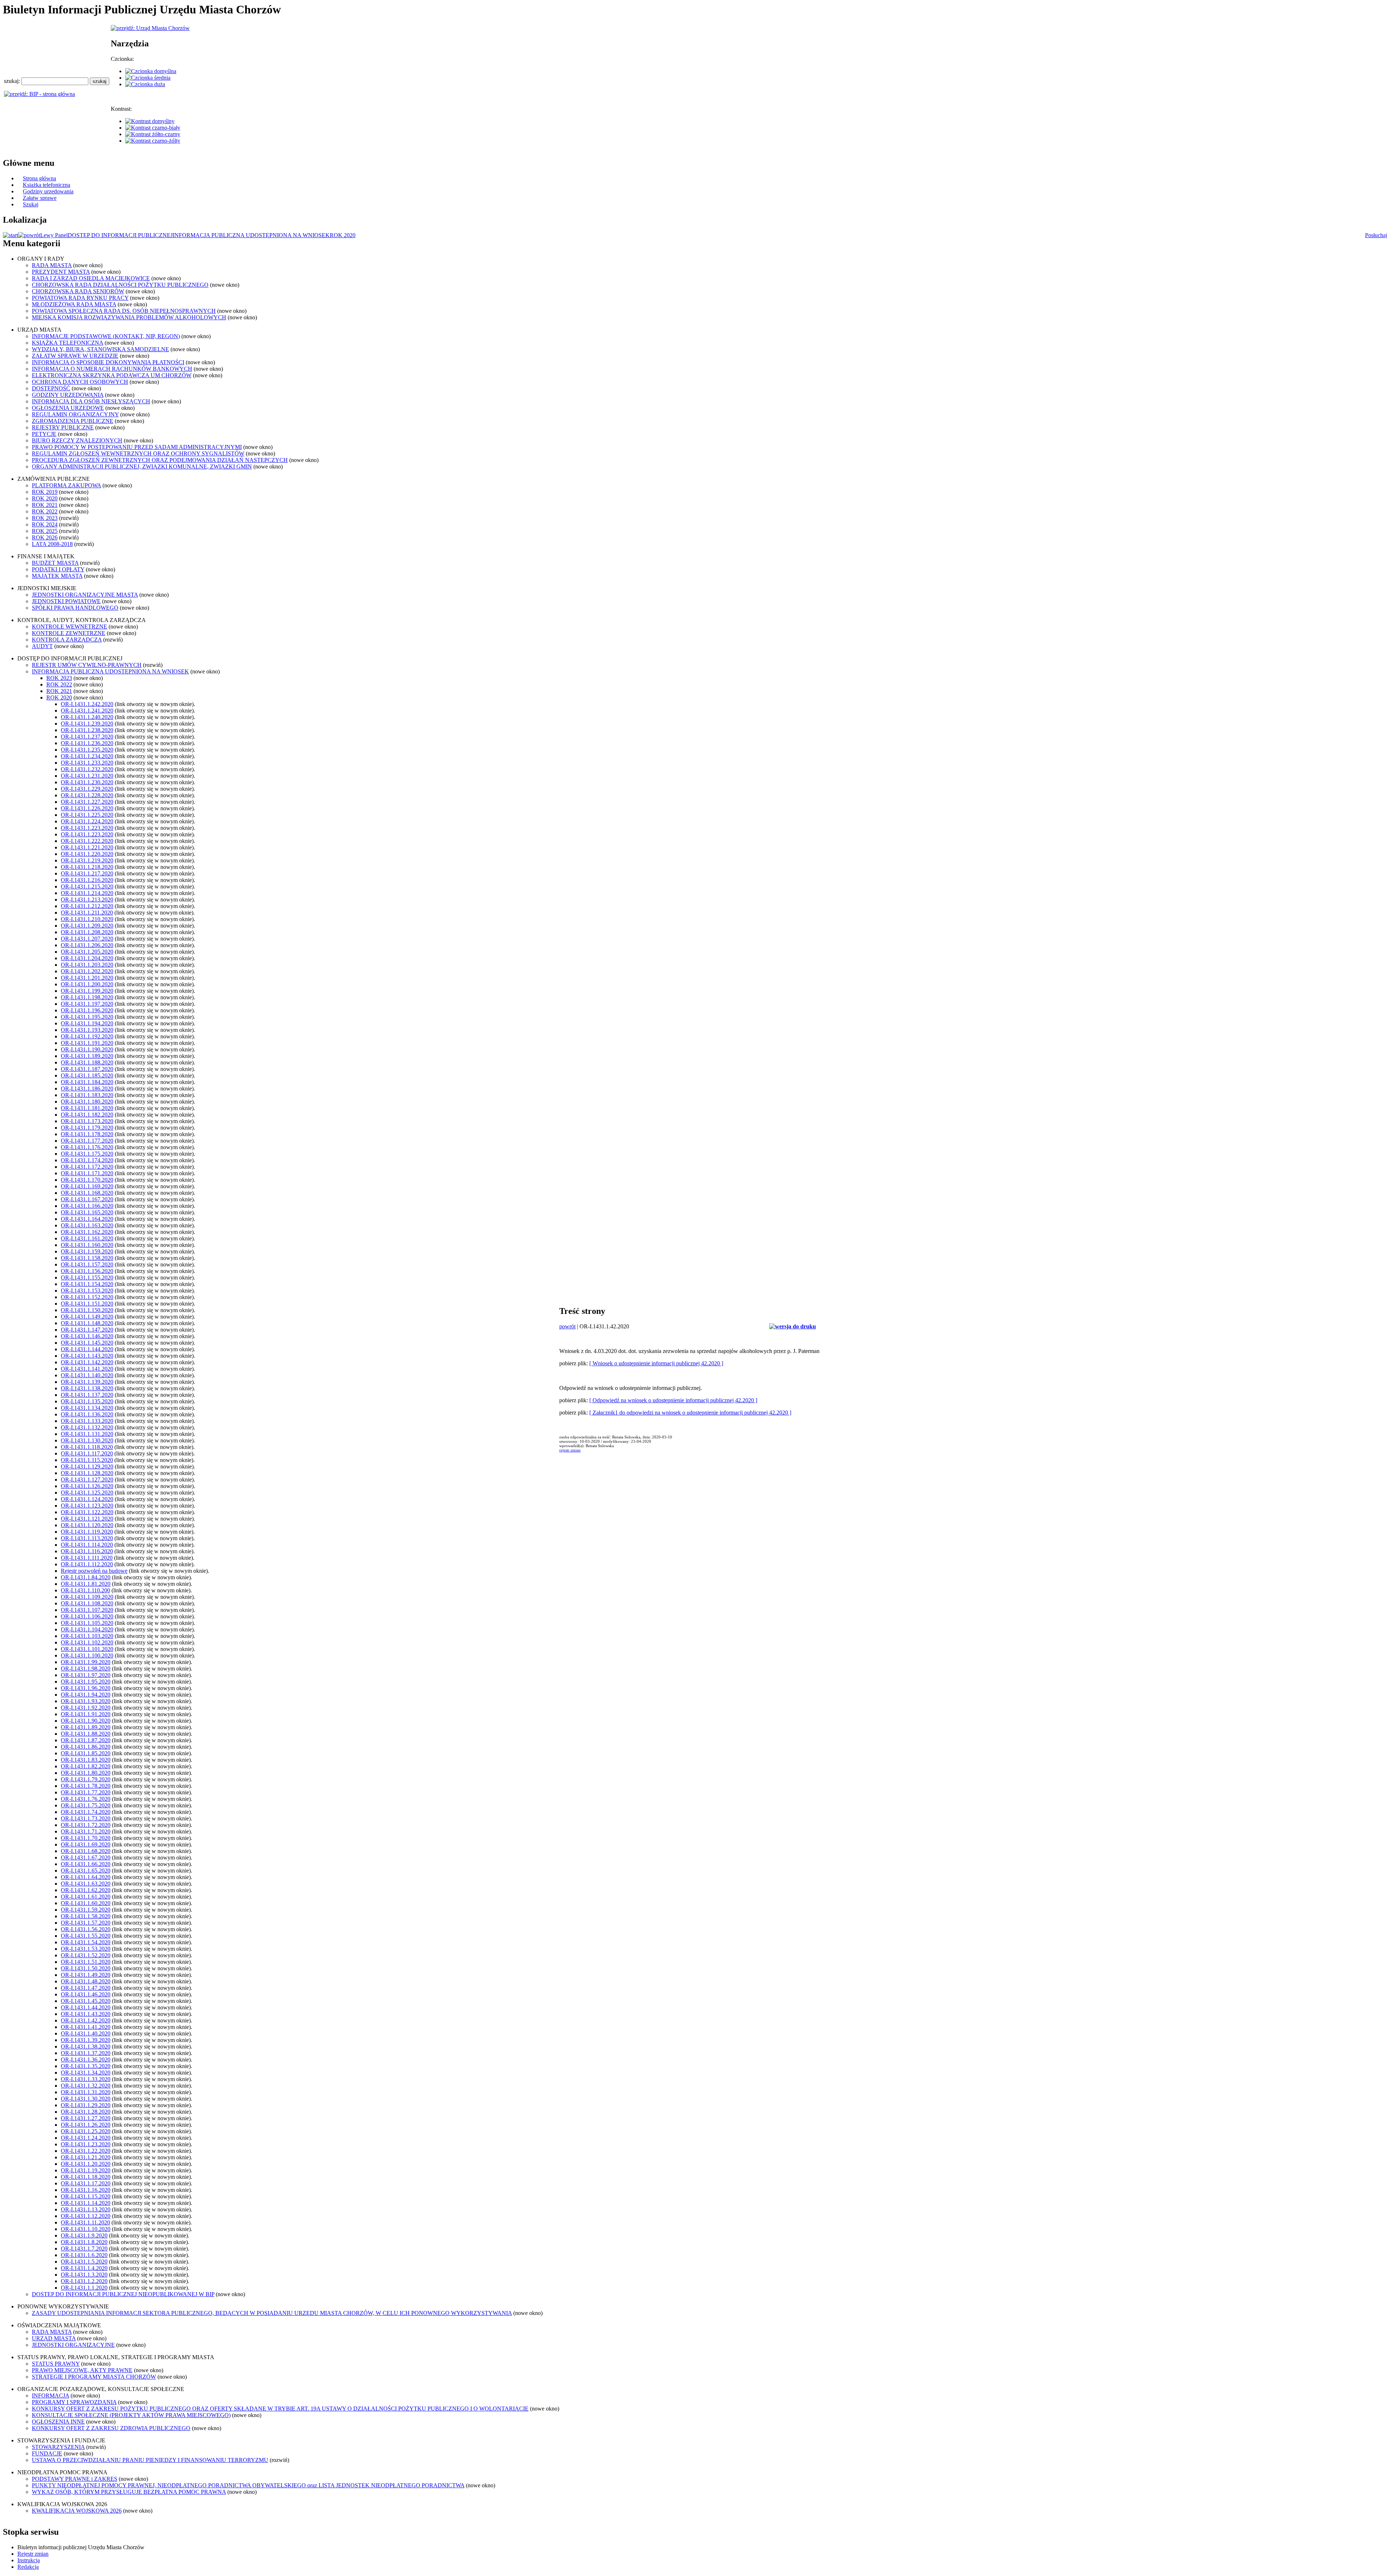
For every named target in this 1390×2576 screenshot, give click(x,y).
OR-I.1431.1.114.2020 (87, 1545)
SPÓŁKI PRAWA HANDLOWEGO (75, 608)
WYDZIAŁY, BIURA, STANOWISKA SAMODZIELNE (100, 349)
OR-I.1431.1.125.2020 (87, 1493)
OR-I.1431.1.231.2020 (87, 776)
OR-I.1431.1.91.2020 (86, 1714)
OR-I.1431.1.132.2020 (87, 1427)
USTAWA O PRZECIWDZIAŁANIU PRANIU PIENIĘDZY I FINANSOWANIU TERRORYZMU (150, 2460)
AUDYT (42, 646)
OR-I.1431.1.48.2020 (86, 1981)
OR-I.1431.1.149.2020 (87, 1317)
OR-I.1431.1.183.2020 (87, 1095)
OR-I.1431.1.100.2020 (87, 1655)
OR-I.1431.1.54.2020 (86, 1942)
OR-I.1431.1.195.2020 (87, 1017)
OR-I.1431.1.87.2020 (86, 1740)
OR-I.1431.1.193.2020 (87, 1030)
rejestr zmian (570, 1450)
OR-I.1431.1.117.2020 (87, 1453)
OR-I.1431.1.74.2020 (86, 1812)
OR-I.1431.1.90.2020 (86, 1721)
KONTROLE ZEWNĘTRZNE (69, 633)
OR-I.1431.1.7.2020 (84, 2249)
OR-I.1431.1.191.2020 (87, 1043)
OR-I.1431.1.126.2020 (87, 1486)
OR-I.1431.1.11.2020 (85, 2222)
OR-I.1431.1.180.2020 (87, 1102)
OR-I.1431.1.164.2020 (87, 1219)
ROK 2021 (45, 505)
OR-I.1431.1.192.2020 (87, 1036)
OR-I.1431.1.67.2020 (86, 1858)
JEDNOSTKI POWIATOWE (66, 601)
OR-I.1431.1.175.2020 (87, 1154)
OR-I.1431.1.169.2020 (87, 1186)
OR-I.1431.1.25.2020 (86, 2131)
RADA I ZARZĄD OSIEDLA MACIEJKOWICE (91, 278)
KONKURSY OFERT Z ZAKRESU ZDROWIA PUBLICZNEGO (111, 2428)
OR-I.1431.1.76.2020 (86, 1799)
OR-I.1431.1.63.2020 (86, 1884)
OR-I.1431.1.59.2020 (86, 1910)
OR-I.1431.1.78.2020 (86, 1786)
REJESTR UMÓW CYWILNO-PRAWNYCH (87, 665)
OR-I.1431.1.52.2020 (86, 1955)
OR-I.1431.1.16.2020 (86, 2190)
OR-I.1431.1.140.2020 (87, 1375)
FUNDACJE (47, 2453)
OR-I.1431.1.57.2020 (86, 1923)
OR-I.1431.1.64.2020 (86, 1877)
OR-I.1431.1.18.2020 (86, 2177)
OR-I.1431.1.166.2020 (87, 1206)
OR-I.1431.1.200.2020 (87, 984)
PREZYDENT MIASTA (61, 272)
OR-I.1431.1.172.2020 (87, 1167)
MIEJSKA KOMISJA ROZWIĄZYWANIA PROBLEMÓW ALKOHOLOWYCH (129, 317)
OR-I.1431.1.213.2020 (87, 900)
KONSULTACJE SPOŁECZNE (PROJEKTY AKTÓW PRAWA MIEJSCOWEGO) (131, 2415)
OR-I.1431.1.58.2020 (86, 1916)
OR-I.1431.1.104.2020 (87, 1629)
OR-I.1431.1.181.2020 (87, 1108)
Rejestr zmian (33, 2554)
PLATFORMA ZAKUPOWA (66, 485)
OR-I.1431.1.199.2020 (87, 991)
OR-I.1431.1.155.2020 (87, 1278)
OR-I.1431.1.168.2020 (87, 1193)
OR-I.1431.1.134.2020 (87, 1408)
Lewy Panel (54, 235)
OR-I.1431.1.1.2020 (84, 2288)
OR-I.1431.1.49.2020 (86, 1975)
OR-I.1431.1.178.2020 (87, 1134)
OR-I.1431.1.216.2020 (87, 880)
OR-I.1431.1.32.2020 (86, 2086)
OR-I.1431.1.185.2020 (87, 1075)
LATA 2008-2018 (52, 544)
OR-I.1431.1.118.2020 (87, 1447)
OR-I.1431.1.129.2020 (87, 1466)
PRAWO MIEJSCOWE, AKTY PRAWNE (82, 2370)
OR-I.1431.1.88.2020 (86, 1734)
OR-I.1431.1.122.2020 (87, 1512)
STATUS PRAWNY (56, 2364)
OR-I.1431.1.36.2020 (86, 2060)
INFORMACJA (50, 2396)
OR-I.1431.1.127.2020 (87, 1480)
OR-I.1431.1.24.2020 (86, 2138)
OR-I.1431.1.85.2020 (86, 1753)
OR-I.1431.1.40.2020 (86, 2033)
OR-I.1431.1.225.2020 (87, 815)
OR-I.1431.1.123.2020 (87, 1506)
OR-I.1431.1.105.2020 (87, 1623)
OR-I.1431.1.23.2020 (86, 2144)
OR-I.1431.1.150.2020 (87, 1310)
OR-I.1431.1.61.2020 (86, 1897)
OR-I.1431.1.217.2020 (87, 873)
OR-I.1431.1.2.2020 (84, 2281)
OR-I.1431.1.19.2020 (86, 2170)
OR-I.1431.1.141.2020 (87, 1369)
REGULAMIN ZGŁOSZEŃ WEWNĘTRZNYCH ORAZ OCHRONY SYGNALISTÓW (138, 453)
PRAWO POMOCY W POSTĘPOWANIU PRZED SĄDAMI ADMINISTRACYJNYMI (137, 447)
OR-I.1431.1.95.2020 (86, 1682)
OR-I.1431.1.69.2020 (86, 1844)
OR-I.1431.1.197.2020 (87, 1004)
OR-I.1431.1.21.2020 (86, 2157)
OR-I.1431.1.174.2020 (87, 1160)
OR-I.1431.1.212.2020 (87, 906)
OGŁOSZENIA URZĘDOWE (68, 408)
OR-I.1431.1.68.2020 (86, 1851)
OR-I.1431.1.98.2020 (86, 1669)
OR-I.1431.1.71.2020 (86, 1831)
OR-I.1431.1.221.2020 (87, 847)
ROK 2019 (45, 492)
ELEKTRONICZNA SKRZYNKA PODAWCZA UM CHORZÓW (112, 375)
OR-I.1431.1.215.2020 (87, 886)
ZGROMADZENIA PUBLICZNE (73, 421)
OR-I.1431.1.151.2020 (87, 1304)
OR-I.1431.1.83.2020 (86, 1760)
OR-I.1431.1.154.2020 (87, 1284)
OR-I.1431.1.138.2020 (87, 1388)
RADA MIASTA (52, 265)
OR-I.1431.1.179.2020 (87, 1128)
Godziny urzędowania (48, 191)
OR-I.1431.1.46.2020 (86, 1994)
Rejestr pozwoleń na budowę (94, 1571)
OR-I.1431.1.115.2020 (87, 1460)
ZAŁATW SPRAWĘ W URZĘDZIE (75, 356)
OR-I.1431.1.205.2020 (87, 952)
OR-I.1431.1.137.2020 (87, 1395)
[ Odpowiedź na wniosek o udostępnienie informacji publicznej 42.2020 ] (673, 1400)
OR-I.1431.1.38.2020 (86, 2046)
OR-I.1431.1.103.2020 (87, 1636)
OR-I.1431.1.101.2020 (87, 1649)
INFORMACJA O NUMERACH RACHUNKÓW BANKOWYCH (112, 369)
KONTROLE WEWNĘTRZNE (69, 627)
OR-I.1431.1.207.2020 (87, 939)
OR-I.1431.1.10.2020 (86, 2229)
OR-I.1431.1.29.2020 (86, 2105)
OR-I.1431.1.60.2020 (86, 1903)
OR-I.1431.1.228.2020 (87, 795)
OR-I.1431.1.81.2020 (86, 1584)
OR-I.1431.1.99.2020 (86, 1662)
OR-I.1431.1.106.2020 (87, 1616)
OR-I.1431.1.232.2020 (87, 769)
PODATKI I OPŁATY (58, 569)
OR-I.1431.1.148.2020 (87, 1323)
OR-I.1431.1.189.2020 (87, 1056)
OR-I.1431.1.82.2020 (86, 1766)
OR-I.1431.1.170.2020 (87, 1180)
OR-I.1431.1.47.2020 (86, 1988)
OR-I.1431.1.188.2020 (87, 1062)
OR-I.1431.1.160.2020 (87, 1245)
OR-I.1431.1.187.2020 (87, 1069)
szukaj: (13, 81)
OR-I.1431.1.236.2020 (87, 743)
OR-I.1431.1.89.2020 (86, 1727)
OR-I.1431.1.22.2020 (86, 2151)
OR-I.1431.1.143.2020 (87, 1356)
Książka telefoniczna (47, 185)
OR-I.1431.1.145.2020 (87, 1343)
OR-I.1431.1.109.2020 (87, 1597)
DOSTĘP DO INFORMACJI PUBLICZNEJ (120, 235)
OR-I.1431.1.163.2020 (87, 1225)
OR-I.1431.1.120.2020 (87, 1525)
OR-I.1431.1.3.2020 (84, 2275)
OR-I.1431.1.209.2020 (87, 926)
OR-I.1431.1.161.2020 (87, 1238)
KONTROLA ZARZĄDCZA (67, 640)
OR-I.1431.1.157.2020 (87, 1264)
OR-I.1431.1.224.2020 (87, 821)
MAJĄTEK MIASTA (57, 576)
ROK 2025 (45, 531)
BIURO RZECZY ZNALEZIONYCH (77, 440)
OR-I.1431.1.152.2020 (87, 1297)
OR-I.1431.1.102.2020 (87, 1642)
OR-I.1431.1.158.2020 (87, 1258)
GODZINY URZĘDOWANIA (68, 395)
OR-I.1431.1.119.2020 (87, 1532)
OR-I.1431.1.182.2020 (87, 1115)
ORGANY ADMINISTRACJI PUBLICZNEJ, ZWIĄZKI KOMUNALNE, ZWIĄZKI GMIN (142, 467)
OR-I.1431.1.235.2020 (87, 750)
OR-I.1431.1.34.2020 (86, 2073)
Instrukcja (29, 2560)
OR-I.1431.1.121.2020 (87, 1519)
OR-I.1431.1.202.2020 (87, 971)
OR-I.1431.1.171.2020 (87, 1173)
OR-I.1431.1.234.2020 (87, 756)
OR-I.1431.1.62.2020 (86, 1890)
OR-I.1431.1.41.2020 (86, 2027)
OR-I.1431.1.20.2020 (86, 2164)
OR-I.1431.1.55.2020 (86, 1936)
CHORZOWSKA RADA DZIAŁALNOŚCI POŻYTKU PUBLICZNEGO (120, 285)
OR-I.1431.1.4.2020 (84, 2268)
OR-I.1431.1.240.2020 (87, 717)
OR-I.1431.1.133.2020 (87, 1421)
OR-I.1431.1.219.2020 (87, 860)
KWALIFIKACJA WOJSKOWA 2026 (77, 2511)
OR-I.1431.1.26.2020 (86, 2125)
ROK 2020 (343, 235)
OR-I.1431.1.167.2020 (87, 1199)
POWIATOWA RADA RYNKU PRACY (80, 298)
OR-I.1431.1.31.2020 (86, 2092)
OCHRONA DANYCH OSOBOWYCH (80, 382)
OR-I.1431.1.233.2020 (87, 763)
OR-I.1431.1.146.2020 (87, 1336)
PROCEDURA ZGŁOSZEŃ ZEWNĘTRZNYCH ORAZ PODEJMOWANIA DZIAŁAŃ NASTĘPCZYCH (160, 460)
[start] (10, 235)
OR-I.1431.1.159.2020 (87, 1251)
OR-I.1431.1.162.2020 (87, 1232)
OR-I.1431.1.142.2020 (87, 1362)
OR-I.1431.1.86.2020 (86, 1747)
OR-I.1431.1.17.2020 (86, 2183)
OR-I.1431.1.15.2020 (86, 2196)
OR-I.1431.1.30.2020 (86, 2099)
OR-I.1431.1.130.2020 (87, 1440)
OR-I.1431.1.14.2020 (86, 2203)
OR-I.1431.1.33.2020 (86, 2079)
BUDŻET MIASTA (55, 563)
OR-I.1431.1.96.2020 (86, 1688)
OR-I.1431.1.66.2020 (86, 1864)
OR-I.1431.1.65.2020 (86, 1871)
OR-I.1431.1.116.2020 (87, 1551)
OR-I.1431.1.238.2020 (87, 730)
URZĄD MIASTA (54, 2338)
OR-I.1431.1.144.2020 (87, 1349)
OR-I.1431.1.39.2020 (86, 2040)
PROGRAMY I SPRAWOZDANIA (74, 2402)
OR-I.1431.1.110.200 (85, 1590)
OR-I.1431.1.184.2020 (87, 1082)
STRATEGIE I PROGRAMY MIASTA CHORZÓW (94, 2377)
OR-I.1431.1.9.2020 (84, 2235)
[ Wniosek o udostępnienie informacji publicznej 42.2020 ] (656, 1363)
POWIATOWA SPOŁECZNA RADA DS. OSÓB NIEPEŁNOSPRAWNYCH (124, 311)
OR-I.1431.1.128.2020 (87, 1473)
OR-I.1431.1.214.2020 (87, 893)
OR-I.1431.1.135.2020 (87, 1401)
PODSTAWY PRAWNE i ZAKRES (75, 2479)
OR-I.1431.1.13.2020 (86, 2209)
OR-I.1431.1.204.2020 (87, 958)
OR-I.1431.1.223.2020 (87, 828)
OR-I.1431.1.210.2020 (87, 919)
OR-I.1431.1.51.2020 (86, 1962)
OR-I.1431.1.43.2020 (86, 2014)
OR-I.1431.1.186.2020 (87, 1089)
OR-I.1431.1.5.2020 (84, 2262)
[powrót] (29, 235)
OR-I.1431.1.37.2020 (86, 2053)
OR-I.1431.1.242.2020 (87, 704)
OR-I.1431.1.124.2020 (87, 1499)
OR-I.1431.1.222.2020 (87, 841)
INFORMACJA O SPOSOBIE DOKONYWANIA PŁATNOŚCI (108, 362)
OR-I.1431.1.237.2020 (87, 737)
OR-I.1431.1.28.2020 (86, 2112)
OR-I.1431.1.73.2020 (86, 1818)
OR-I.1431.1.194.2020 (87, 1023)
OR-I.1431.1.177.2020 (87, 1141)
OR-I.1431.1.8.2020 (84, 2242)
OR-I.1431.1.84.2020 (86, 1577)
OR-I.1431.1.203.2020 (87, 965)
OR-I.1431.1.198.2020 (87, 997)
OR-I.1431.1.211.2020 (87, 913)
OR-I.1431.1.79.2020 (86, 1779)
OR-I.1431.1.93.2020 (86, 1701)
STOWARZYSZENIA (58, 2447)
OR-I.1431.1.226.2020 (87, 808)
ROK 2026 (45, 537)
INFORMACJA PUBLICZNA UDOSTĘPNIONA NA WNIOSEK (251, 235)
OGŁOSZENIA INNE (58, 2422)
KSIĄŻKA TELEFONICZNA (68, 343)
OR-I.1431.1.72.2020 (86, 1825)
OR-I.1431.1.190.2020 (87, 1049)
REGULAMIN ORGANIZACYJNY (75, 414)
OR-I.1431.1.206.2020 (87, 945)
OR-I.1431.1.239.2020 (87, 724)
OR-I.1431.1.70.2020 (86, 1838)
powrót (567, 1326)
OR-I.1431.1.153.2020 (87, 1291)
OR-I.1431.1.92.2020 (86, 1708)
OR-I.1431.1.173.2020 (87, 1121)
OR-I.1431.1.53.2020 (86, 1949)
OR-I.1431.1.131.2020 (87, 1434)
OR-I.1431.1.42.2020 (86, 2020)
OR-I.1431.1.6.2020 (84, 2255)
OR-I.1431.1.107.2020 (87, 1610)
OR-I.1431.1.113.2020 (87, 1538)
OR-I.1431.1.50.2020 (86, 1968)
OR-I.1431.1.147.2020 (87, 1330)
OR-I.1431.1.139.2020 (87, 1382)
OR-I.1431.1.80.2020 (86, 1773)
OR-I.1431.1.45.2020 (86, 2001)
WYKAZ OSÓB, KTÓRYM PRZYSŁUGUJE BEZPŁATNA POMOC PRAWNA (129, 2492)
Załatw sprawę (40, 198)
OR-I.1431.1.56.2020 (86, 1929)
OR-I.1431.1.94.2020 (86, 1695)
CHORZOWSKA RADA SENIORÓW (78, 291)
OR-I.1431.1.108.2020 (87, 1603)
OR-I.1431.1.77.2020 (86, 1792)
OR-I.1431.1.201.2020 (87, 978)
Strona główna (39, 178)
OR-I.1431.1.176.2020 (87, 1147)
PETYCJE (44, 434)
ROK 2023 (45, 518)
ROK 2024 (45, 524)
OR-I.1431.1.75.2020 (86, 1805)
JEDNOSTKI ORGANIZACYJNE (73, 2345)
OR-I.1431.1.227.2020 (87, 802)
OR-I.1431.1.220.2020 (87, 854)
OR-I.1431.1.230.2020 (87, 782)
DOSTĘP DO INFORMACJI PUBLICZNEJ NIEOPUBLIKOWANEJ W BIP (123, 2294)
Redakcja (28, 2567)
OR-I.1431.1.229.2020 (87, 789)
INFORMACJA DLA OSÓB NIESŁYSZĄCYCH (91, 401)
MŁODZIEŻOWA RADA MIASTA (74, 304)
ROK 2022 (45, 511)
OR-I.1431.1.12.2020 (86, 2216)
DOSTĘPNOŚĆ (51, 388)
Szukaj (31, 204)
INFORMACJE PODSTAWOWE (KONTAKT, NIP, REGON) (106, 336)
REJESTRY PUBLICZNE (63, 427)
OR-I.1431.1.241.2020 (87, 711)
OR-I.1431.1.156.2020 (87, 1271)
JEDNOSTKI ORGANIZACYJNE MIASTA (85, 595)
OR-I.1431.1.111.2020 (87, 1558)
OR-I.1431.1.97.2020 (86, 1675)
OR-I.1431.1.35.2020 (86, 2066)
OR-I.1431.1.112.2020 (87, 1564)
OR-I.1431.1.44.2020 (86, 2007)
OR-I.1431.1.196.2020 (87, 1010)
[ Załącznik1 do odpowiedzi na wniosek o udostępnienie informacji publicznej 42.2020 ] (690, 1413)
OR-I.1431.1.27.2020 (86, 2118)
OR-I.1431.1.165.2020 (87, 1212)
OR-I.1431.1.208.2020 (87, 932)
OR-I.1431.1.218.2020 (87, 867)
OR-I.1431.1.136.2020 (87, 1414)
